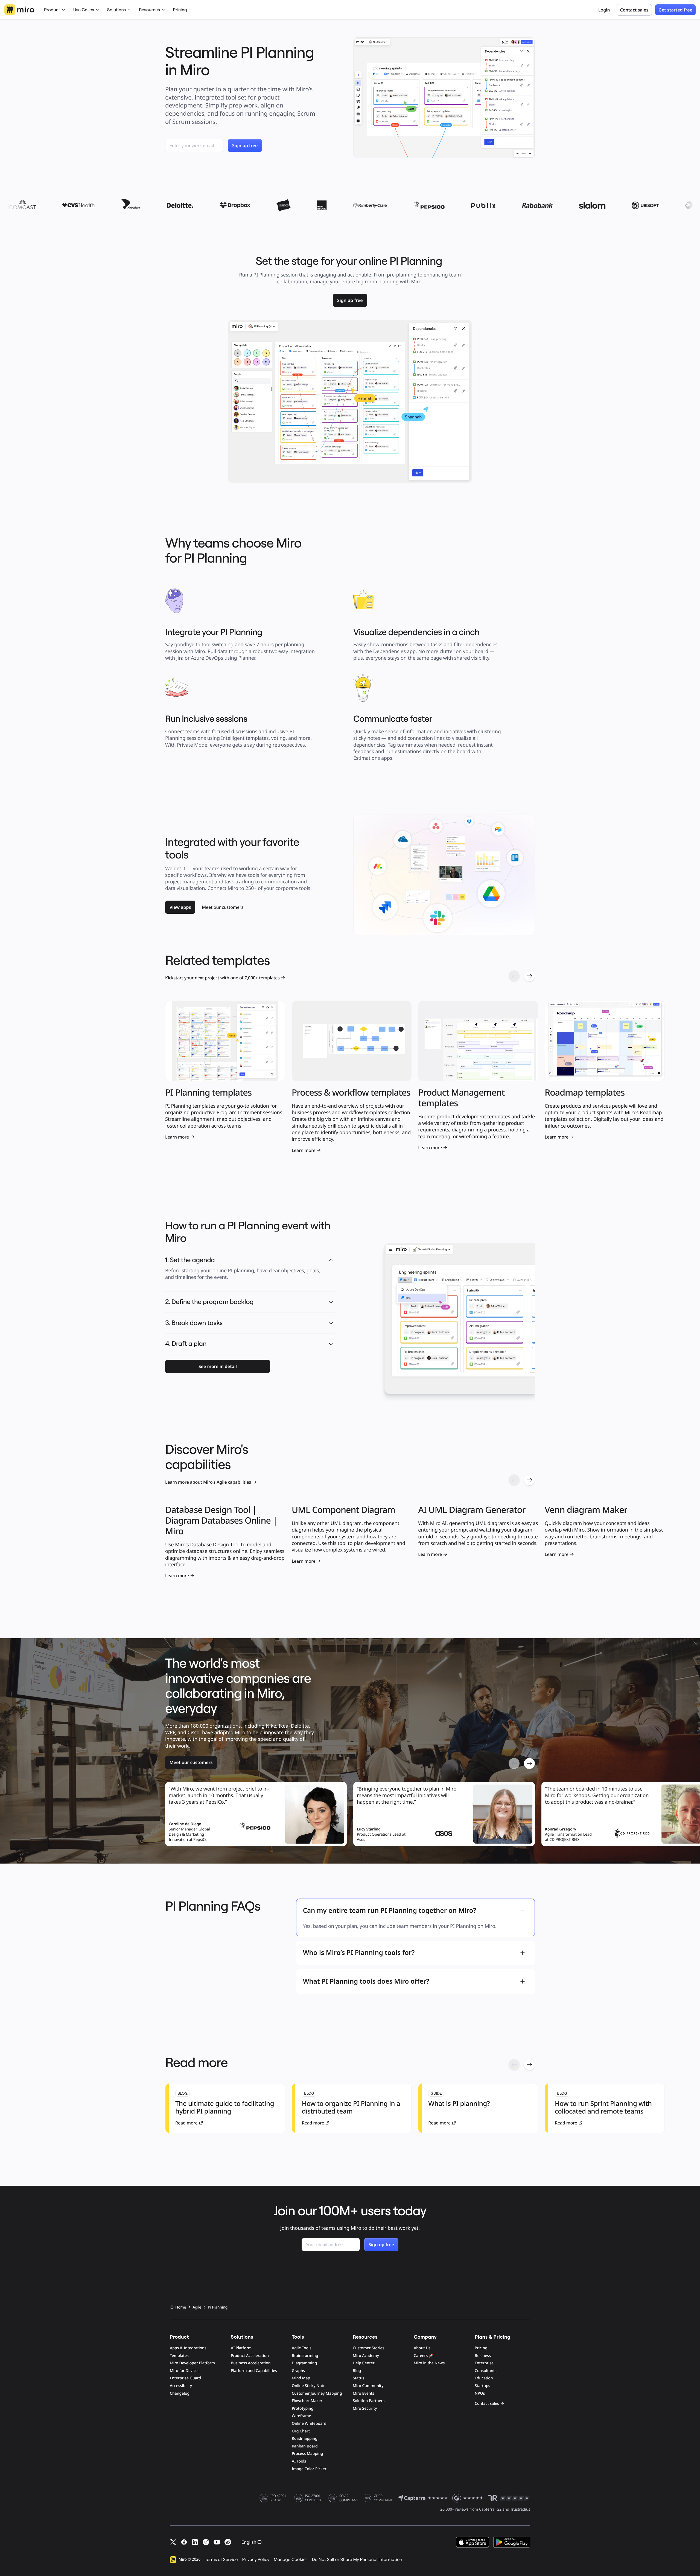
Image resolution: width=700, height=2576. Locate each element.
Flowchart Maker (307, 2401)
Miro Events (364, 2393)
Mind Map (301, 2378)
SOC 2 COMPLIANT (349, 2498)
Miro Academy (366, 2356)
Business (483, 2356)
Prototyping (303, 2408)
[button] (331, 1302)
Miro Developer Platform (192, 2363)
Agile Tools (302, 2348)
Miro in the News (429, 2363)
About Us (422, 2348)
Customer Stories (368, 2348)
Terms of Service (221, 2560)
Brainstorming (305, 2356)
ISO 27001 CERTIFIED (313, 2498)
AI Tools (299, 2461)
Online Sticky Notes (310, 2386)
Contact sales (634, 10)
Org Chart (301, 2431)
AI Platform (241, 2348)
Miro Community (368, 2386)
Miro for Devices (185, 2371)
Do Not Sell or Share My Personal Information (357, 2560)
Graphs (298, 2371)
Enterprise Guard (185, 2378)
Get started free (675, 10)
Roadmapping (305, 2439)
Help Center (364, 2363)
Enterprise (484, 2363)
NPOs (480, 2393)
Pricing (180, 10)
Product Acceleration (250, 2356)
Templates (179, 2356)
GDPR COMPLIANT (383, 2498)
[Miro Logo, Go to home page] (19, 10)
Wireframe (301, 2416)
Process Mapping (307, 2454)
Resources (149, 10)
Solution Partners (369, 2401)
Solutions (116, 10)
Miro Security (365, 2408)
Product (52, 10)
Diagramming (304, 2363)
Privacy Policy (256, 2560)
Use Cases (84, 10)
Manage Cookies (291, 2560)
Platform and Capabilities (254, 2371)
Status (358, 2378)
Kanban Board (305, 2446)
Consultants (486, 2371)
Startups (482, 2386)
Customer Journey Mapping (317, 2393)
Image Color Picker (309, 2469)
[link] (350, 300)
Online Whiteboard (309, 2424)
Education (484, 2378)
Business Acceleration (251, 2363)
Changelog (180, 2393)
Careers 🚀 (424, 2356)
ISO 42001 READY (278, 2498)
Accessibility (181, 2386)
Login (604, 10)
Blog (357, 2371)
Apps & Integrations (188, 2348)
